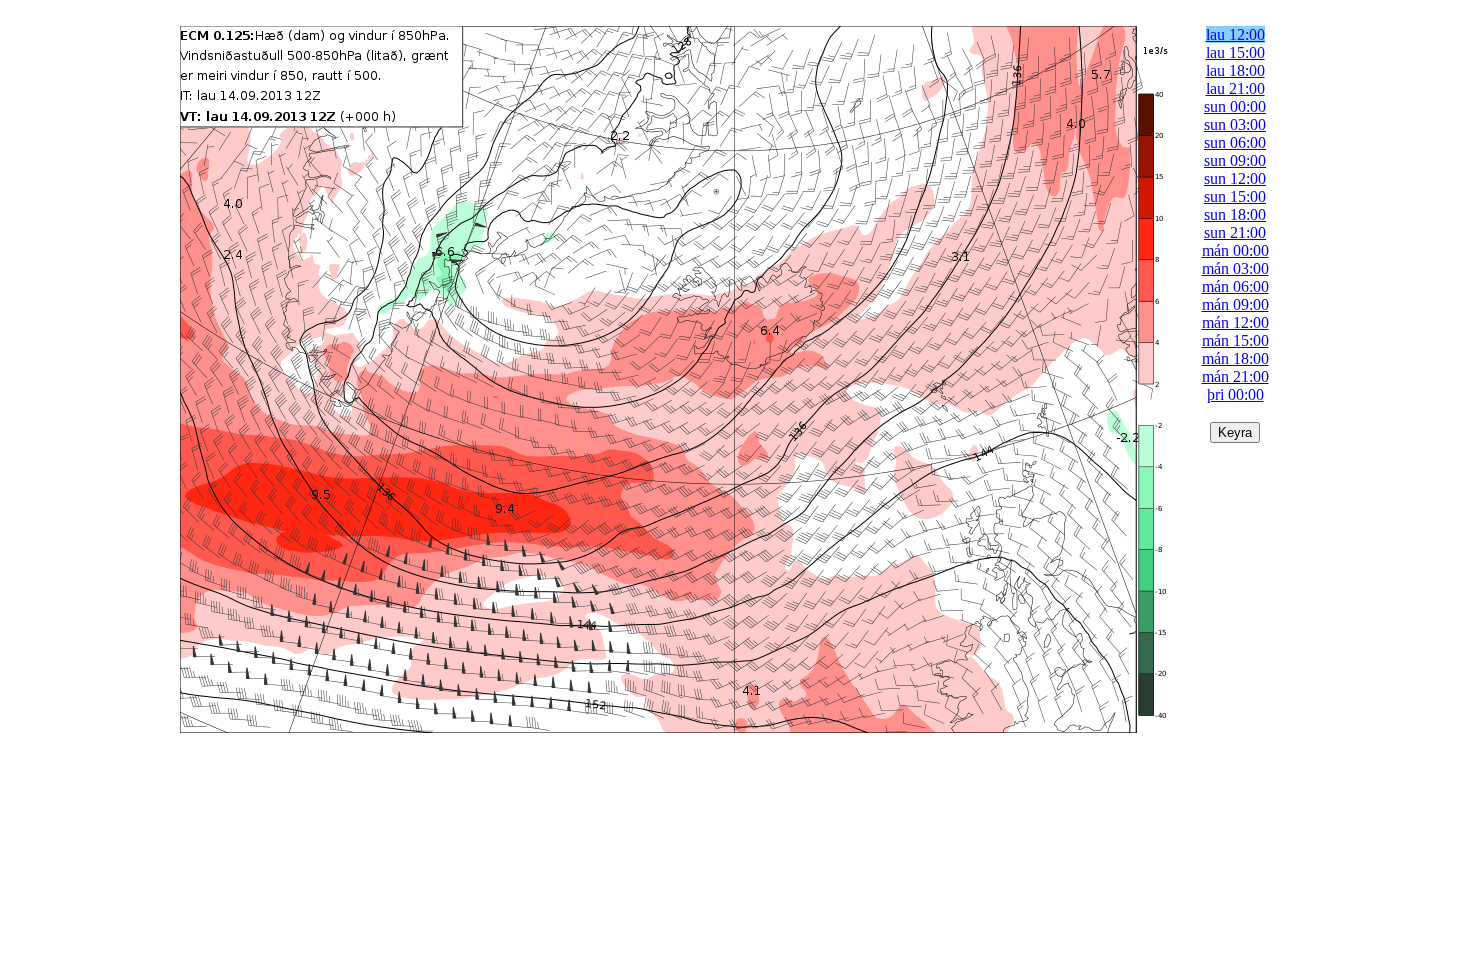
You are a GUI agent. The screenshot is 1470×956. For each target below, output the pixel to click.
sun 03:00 (1235, 124)
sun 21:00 (1235, 232)
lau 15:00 (1235, 52)
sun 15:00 (1235, 196)
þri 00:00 (1235, 394)
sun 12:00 (1235, 178)
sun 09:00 (1235, 160)
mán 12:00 (1235, 322)
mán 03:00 (1235, 268)
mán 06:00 (1235, 286)
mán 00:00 (1235, 250)
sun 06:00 (1235, 142)
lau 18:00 (1235, 70)
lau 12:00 (1235, 34)
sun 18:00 (1235, 214)
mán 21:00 (1235, 376)
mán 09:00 (1235, 304)
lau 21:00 (1235, 88)
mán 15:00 (1235, 340)
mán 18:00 (1235, 358)
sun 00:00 (1235, 106)
